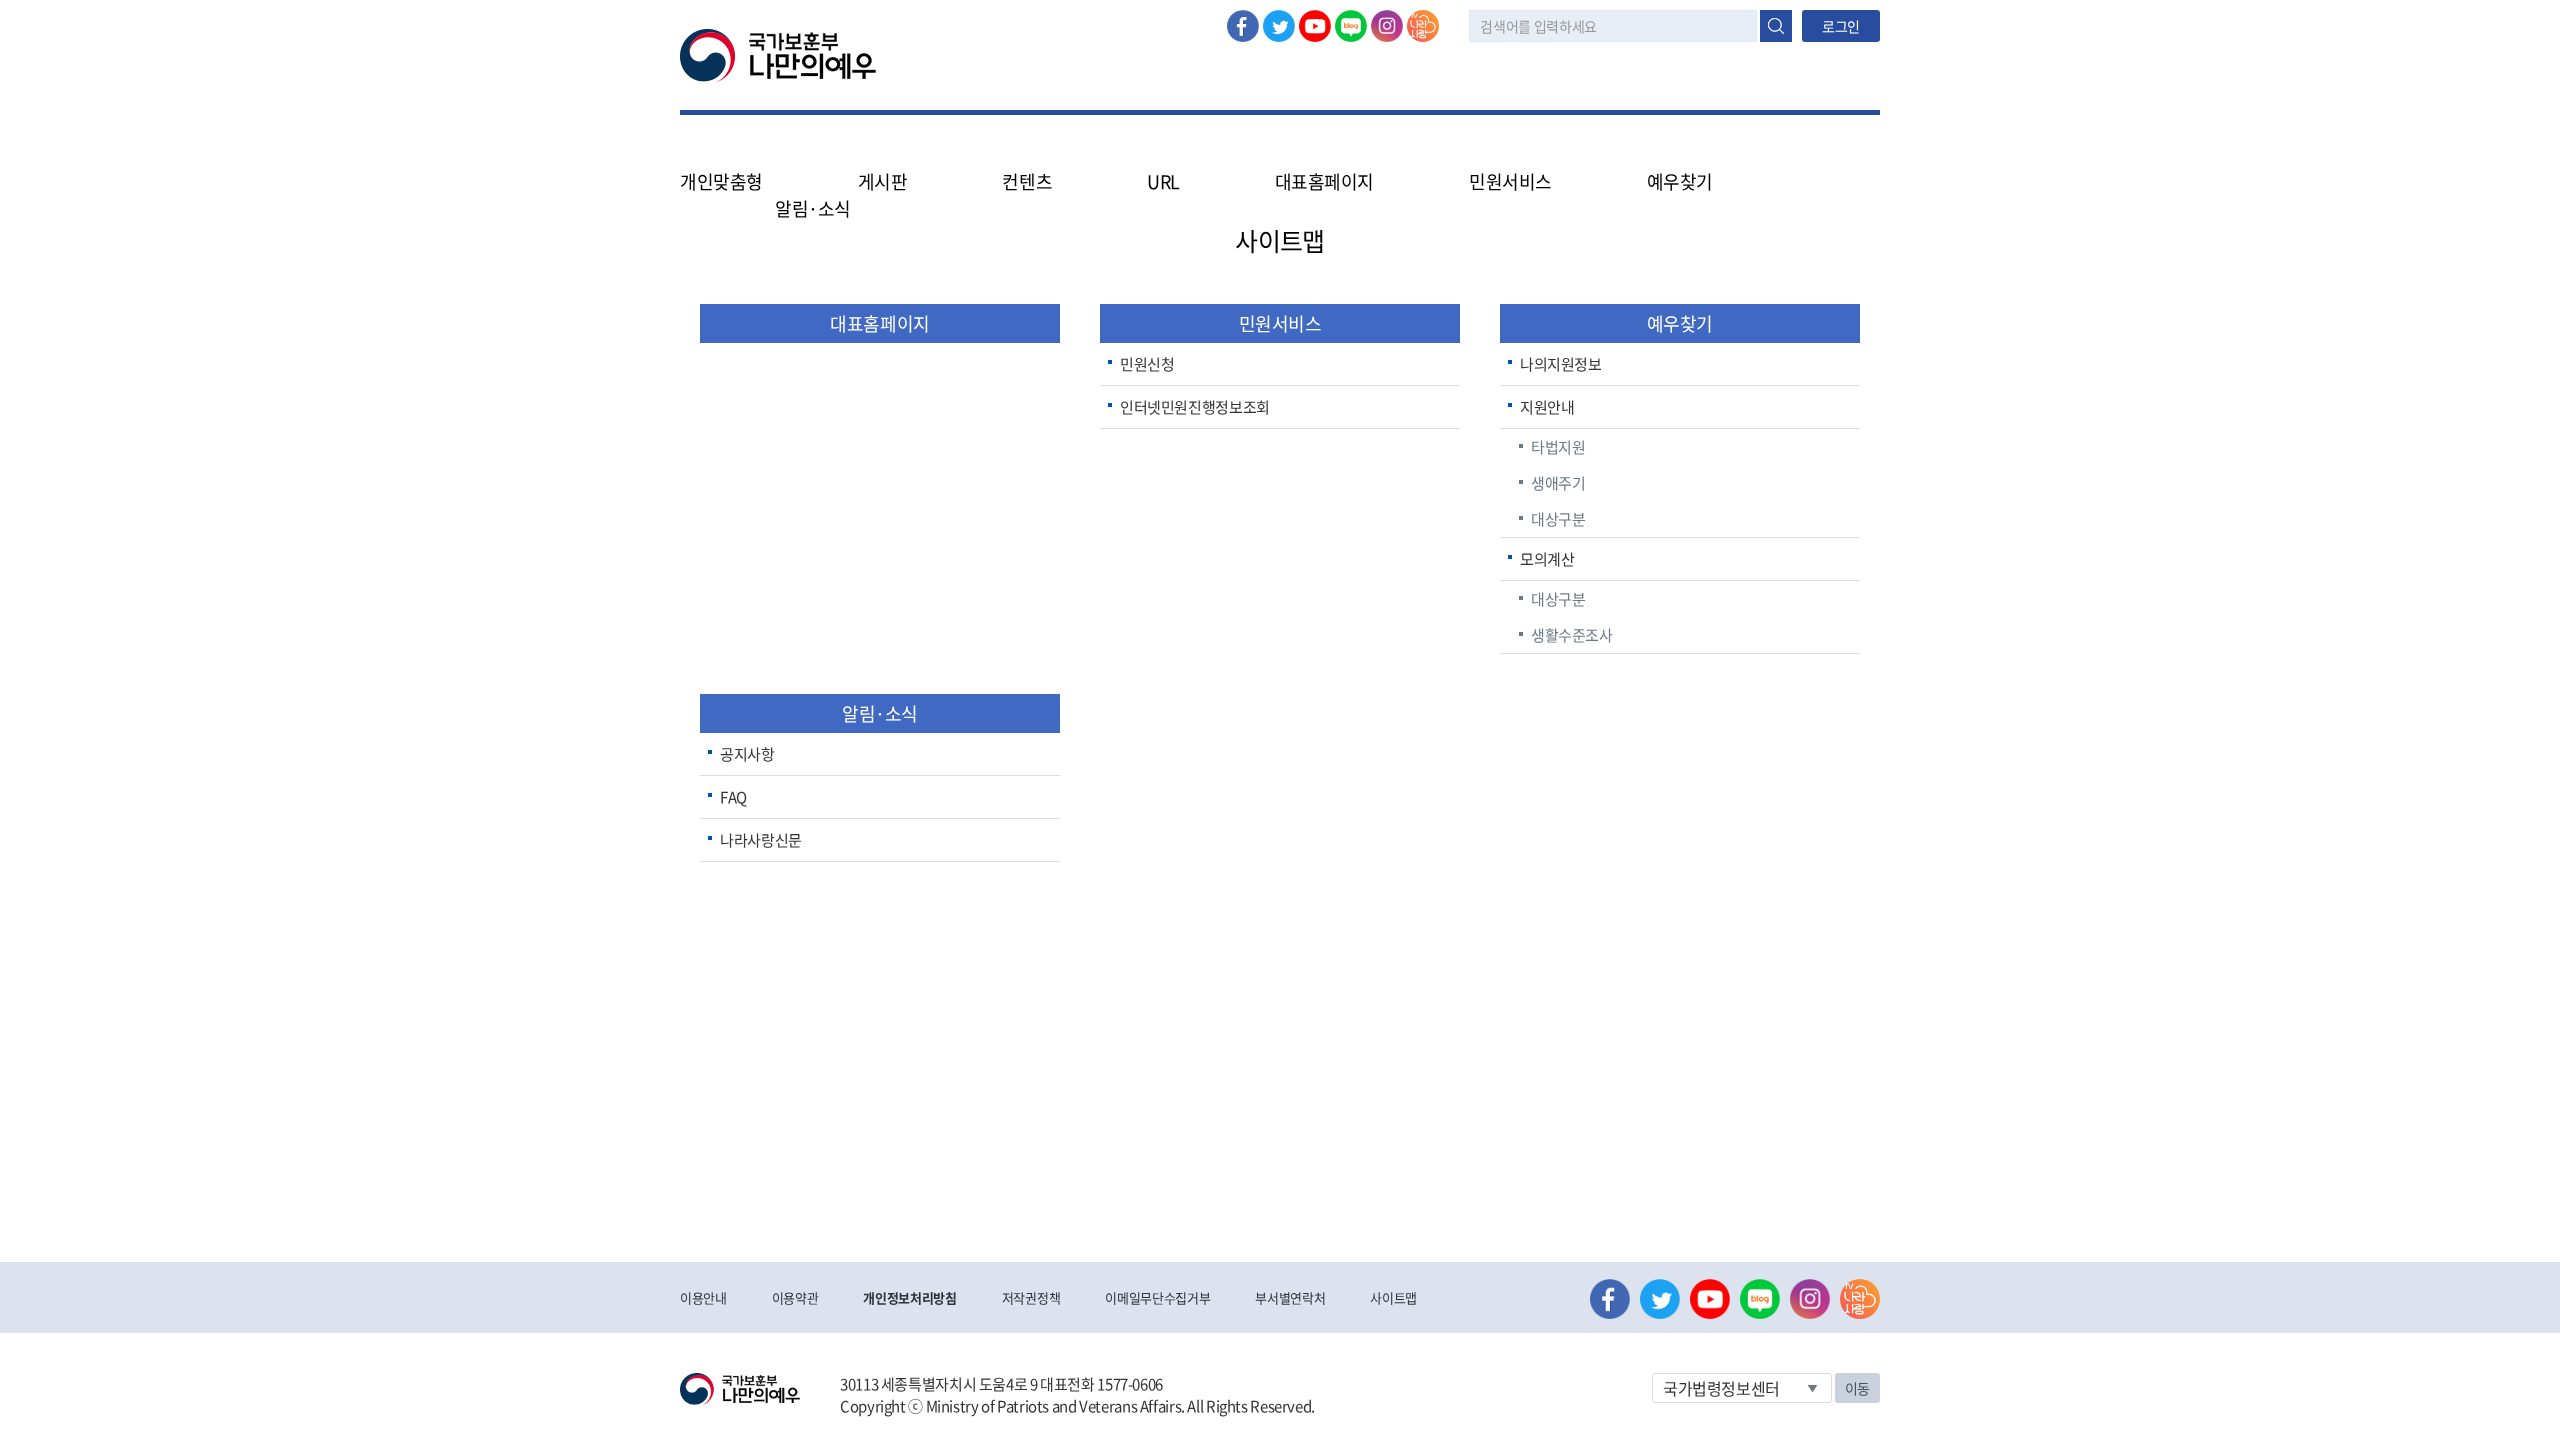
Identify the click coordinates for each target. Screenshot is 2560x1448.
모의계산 (1547, 559)
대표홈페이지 (1324, 181)
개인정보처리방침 (909, 1297)
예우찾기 (1680, 323)
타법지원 (1558, 447)
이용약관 (795, 1297)
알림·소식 (880, 713)
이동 (1857, 1388)
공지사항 (747, 754)
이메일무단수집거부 (1157, 1297)
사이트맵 (1393, 1297)
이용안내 (703, 1297)
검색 (1776, 26)
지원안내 (1547, 407)
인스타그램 (1387, 26)
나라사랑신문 (761, 840)
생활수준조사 (1572, 635)
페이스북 (1243, 26)
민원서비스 (1280, 323)
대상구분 (1558, 519)
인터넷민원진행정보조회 (1195, 407)
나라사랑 (1423, 26)
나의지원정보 (1561, 364)
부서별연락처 (1290, 1297)
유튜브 (1315, 26)
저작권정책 (1031, 1297)
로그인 (1841, 26)
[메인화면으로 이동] (778, 54)
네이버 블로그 (1351, 26)
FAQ (733, 797)
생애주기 (1558, 483)
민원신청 (1147, 364)
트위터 (1279, 26)
